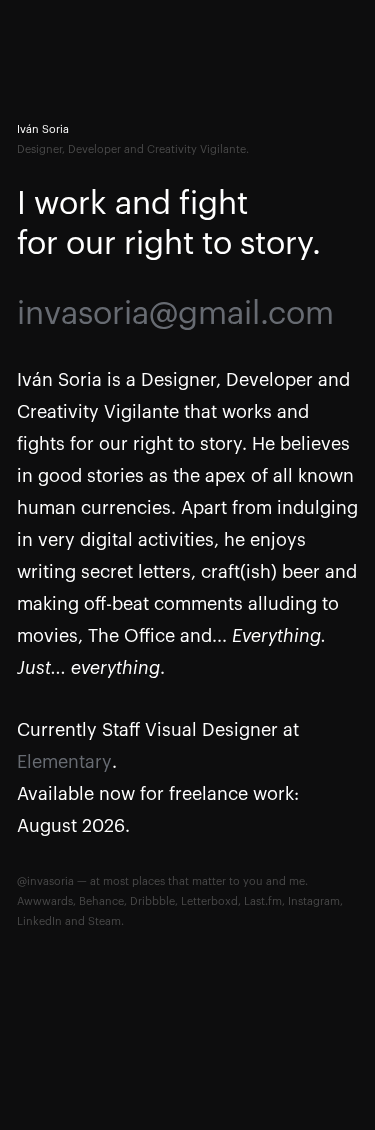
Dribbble (152, 901)
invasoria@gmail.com (175, 314)
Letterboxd (209, 901)
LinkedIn (39, 921)
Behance (101, 901)
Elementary (64, 762)
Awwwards (45, 901)
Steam (104, 921)
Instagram (314, 901)
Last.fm (263, 901)
